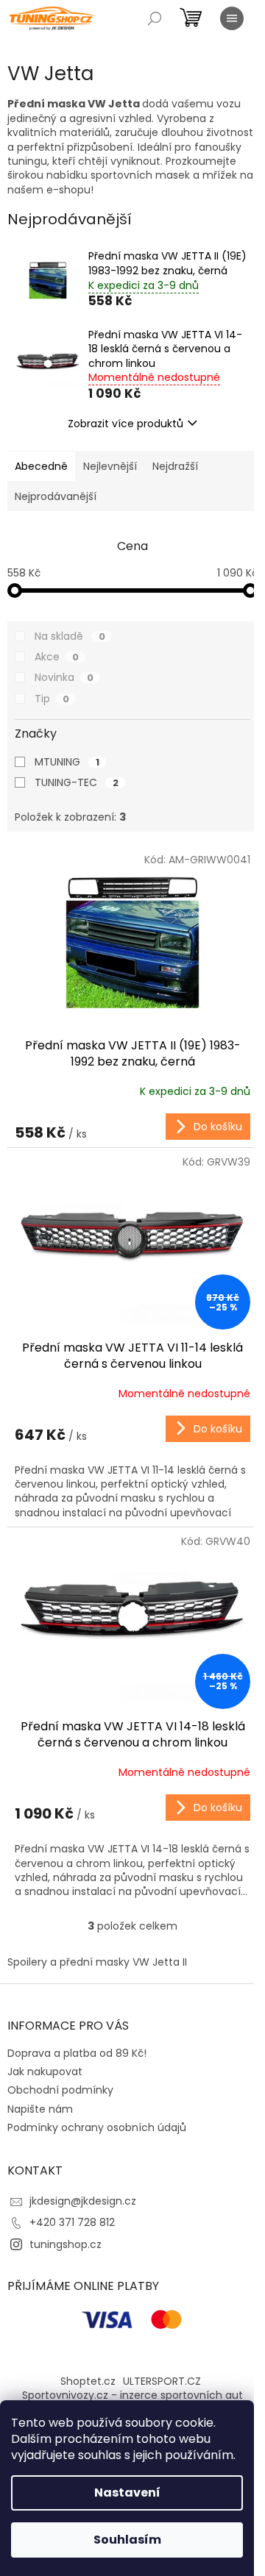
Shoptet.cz (88, 2381)
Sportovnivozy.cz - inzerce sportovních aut (132, 2395)
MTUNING (67, 762)
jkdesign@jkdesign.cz (83, 2201)
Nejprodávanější (56, 496)
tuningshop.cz (66, 2244)
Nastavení (127, 2493)
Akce (57, 657)
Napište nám (40, 2109)
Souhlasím (127, 2540)
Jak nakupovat (45, 2072)
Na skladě (70, 636)
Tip (52, 699)
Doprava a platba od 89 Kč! (77, 2053)
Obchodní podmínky (60, 2090)
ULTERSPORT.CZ (162, 2381)
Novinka (64, 677)
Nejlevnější (110, 466)
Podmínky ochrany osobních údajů (97, 2127)
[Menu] (232, 18)
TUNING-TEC (77, 782)
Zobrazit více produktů (126, 424)
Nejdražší (175, 466)
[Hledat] (155, 18)
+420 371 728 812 (72, 2222)
